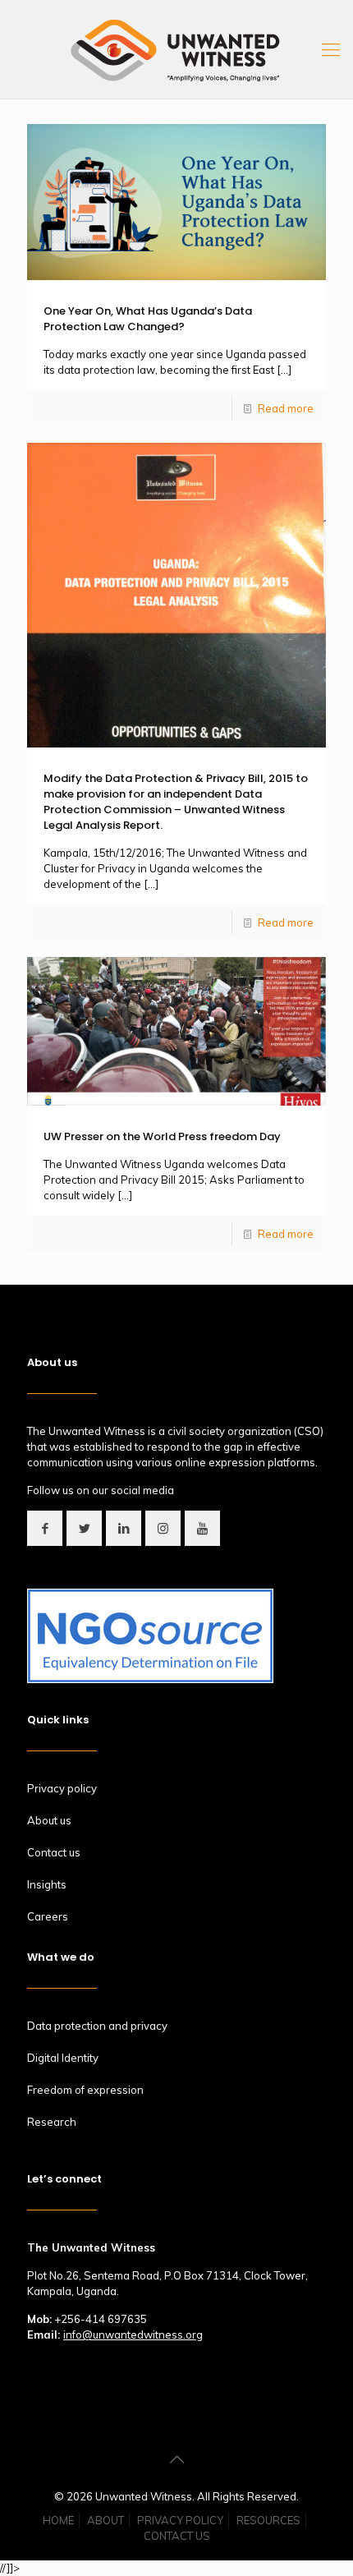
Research (52, 2122)
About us (49, 1820)
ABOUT (105, 2520)
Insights (47, 1884)
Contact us (54, 1852)
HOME (58, 2520)
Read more (286, 408)
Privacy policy (62, 1788)
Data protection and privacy (97, 2026)
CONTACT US (177, 2536)
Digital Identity (63, 2058)
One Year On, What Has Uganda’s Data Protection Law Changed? (148, 319)
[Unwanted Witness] (176, 49)
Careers (48, 1916)
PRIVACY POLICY (180, 2520)
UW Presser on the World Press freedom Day (162, 1136)
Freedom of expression (85, 2090)
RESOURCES (268, 2520)
